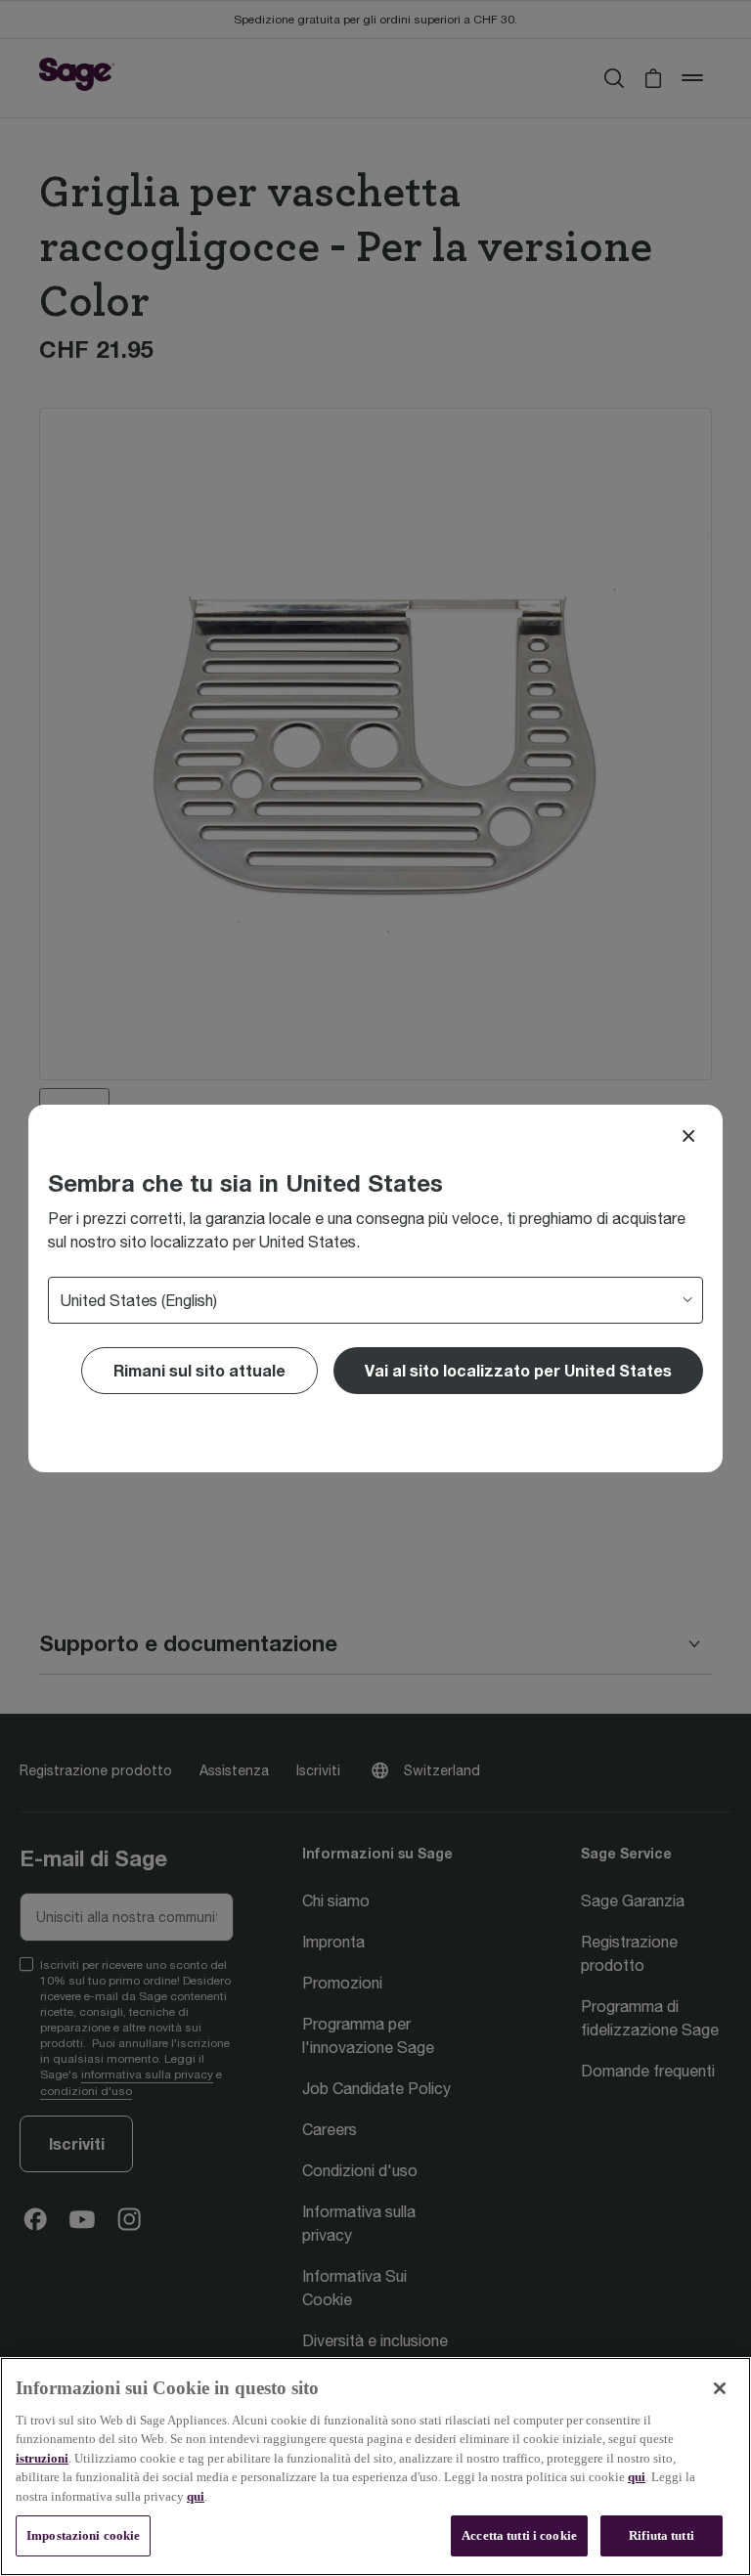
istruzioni (42, 2458)
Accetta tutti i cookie (519, 2535)
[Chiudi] (720, 2388)
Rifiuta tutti (662, 2535)
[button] (518, 1371)
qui (637, 2477)
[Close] (688, 1136)
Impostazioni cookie (83, 2535)
